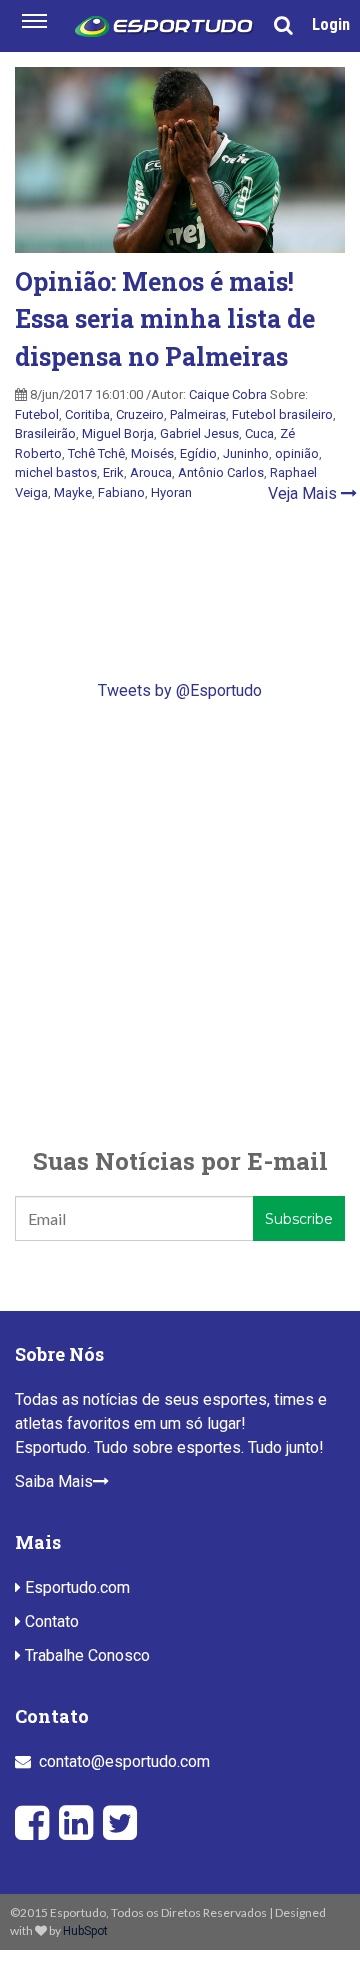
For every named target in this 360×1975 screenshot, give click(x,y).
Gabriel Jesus (199, 433)
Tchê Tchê (96, 453)
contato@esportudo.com (124, 1761)
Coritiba (87, 414)
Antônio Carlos (221, 472)
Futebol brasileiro (282, 414)
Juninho (246, 453)
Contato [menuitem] (50, 1621)
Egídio (198, 453)
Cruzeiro (140, 414)
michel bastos (56, 472)
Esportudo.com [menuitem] (75, 1587)
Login (331, 24)
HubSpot (85, 1931)
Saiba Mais (54, 1481)
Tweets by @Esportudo (180, 690)
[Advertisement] (180, 923)
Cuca (259, 433)
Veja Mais (304, 493)
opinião (297, 453)
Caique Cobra (228, 394)
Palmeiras (198, 414)
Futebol (37, 414)
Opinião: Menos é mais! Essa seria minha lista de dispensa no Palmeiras (165, 319)
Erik (113, 472)
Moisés (152, 453)
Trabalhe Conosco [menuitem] (85, 1655)
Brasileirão (45, 433)
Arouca (151, 472)
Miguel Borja (118, 433)
